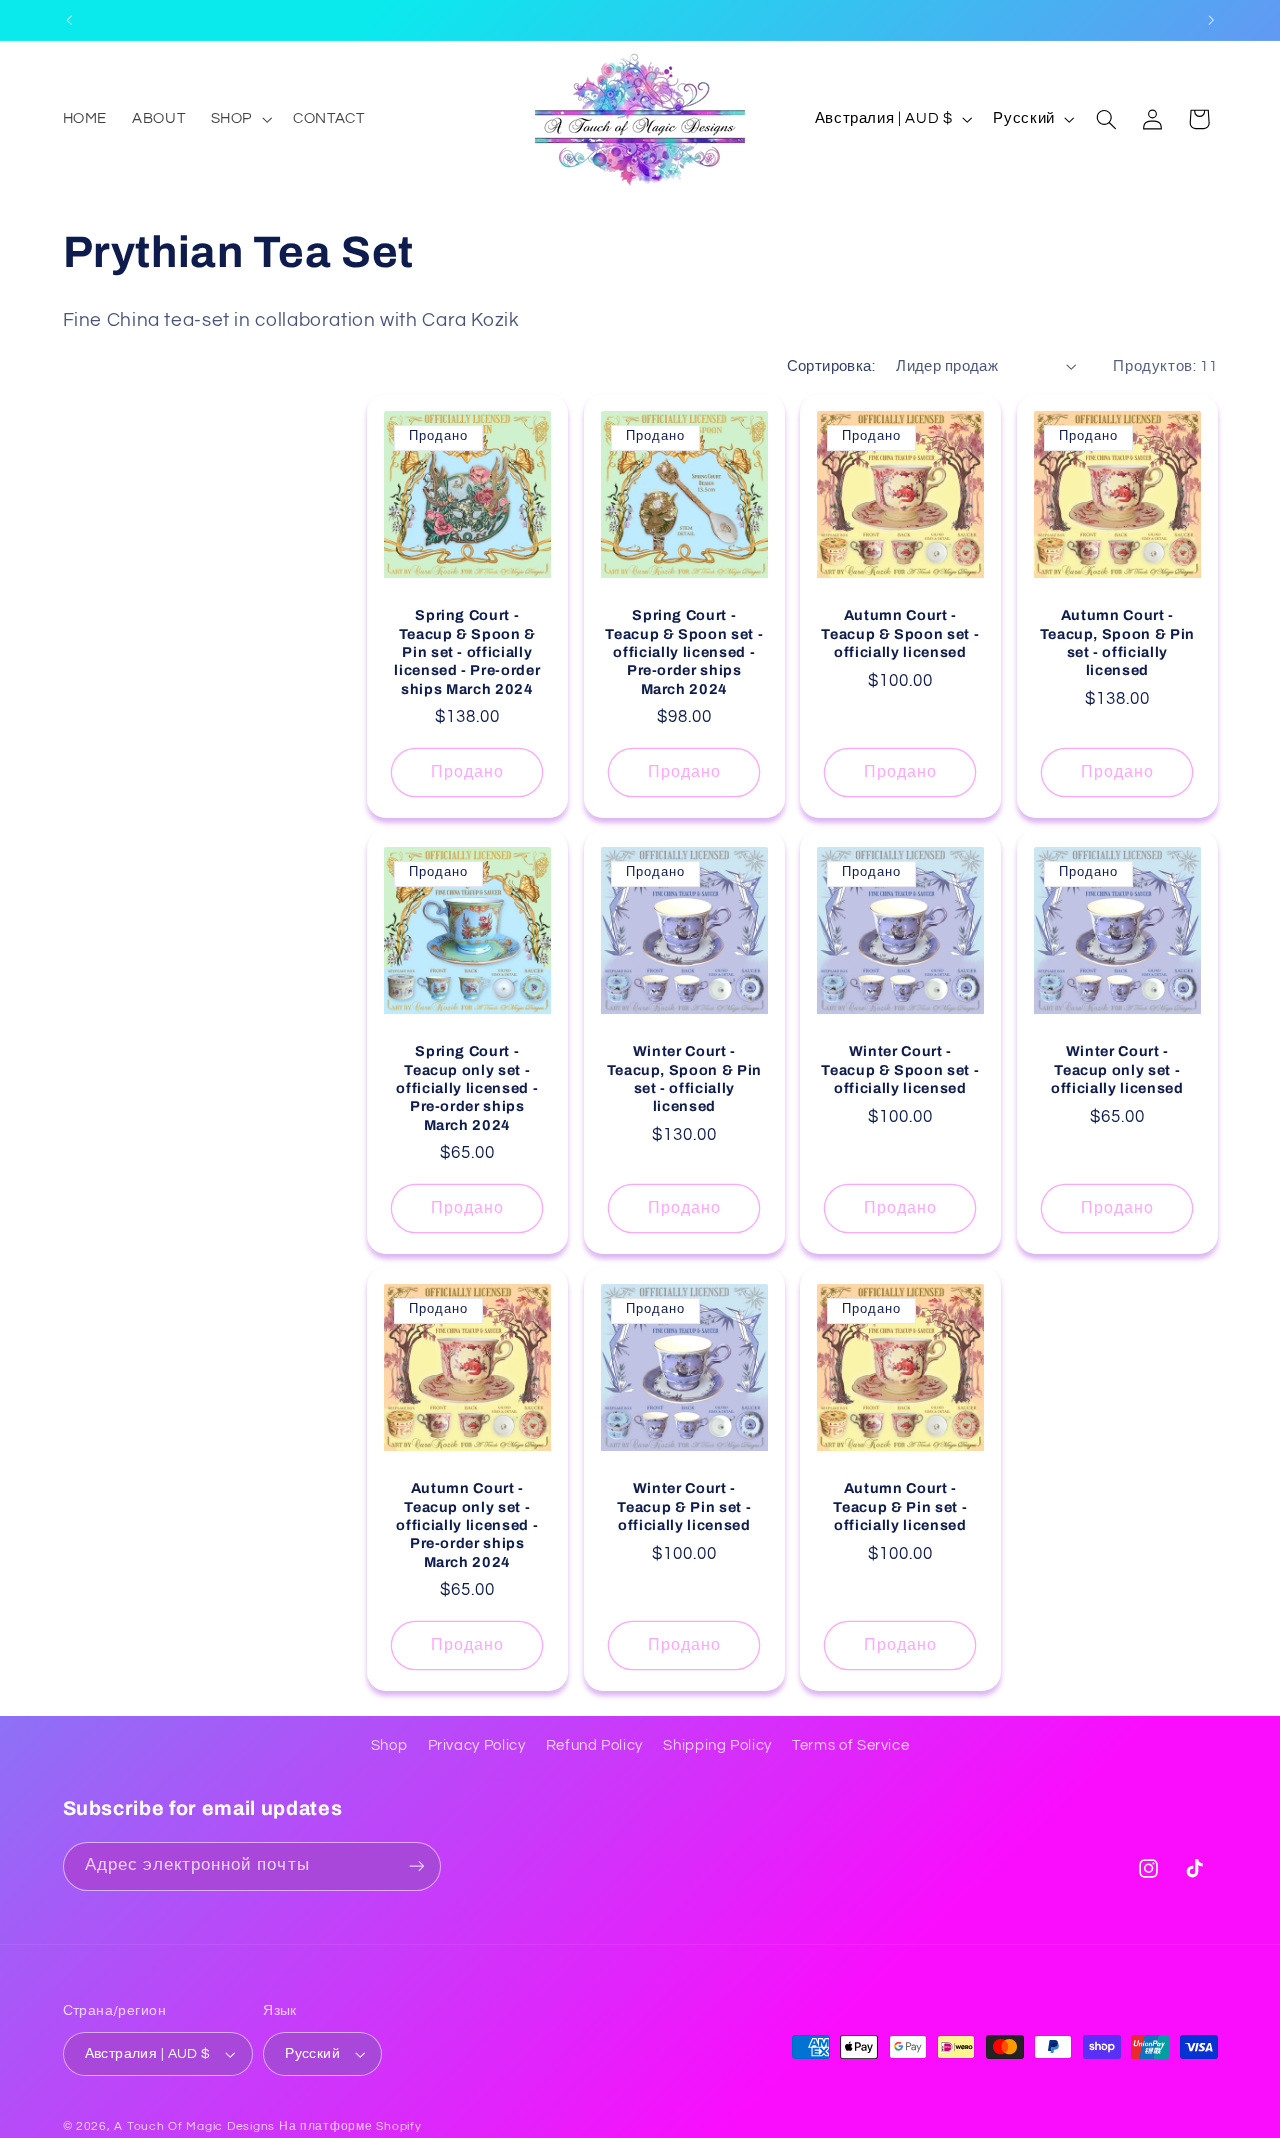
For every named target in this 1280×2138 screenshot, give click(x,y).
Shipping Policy (717, 1745)
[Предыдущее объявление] (69, 20)
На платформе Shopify (350, 2126)
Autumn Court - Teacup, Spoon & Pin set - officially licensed (1117, 642)
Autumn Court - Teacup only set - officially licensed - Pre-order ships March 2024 (467, 1525)
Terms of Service (850, 1745)
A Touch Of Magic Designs (194, 2126)
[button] (239, 119)
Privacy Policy (477, 1745)
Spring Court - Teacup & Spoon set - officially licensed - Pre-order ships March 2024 (684, 652)
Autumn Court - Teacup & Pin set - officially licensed (901, 1506)
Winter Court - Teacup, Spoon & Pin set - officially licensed (684, 1079)
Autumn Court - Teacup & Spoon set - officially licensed (900, 633)
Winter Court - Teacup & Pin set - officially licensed (684, 1506)
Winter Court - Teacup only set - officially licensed (1117, 1070)
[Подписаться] (416, 1866)
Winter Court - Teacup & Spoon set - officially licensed (900, 1070)
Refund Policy (594, 1745)
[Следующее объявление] (1211, 20)
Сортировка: (831, 366)
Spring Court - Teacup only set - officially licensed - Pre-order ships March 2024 (467, 1089)
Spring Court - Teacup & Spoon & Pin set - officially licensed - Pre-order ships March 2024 (467, 652)
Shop (389, 1745)
